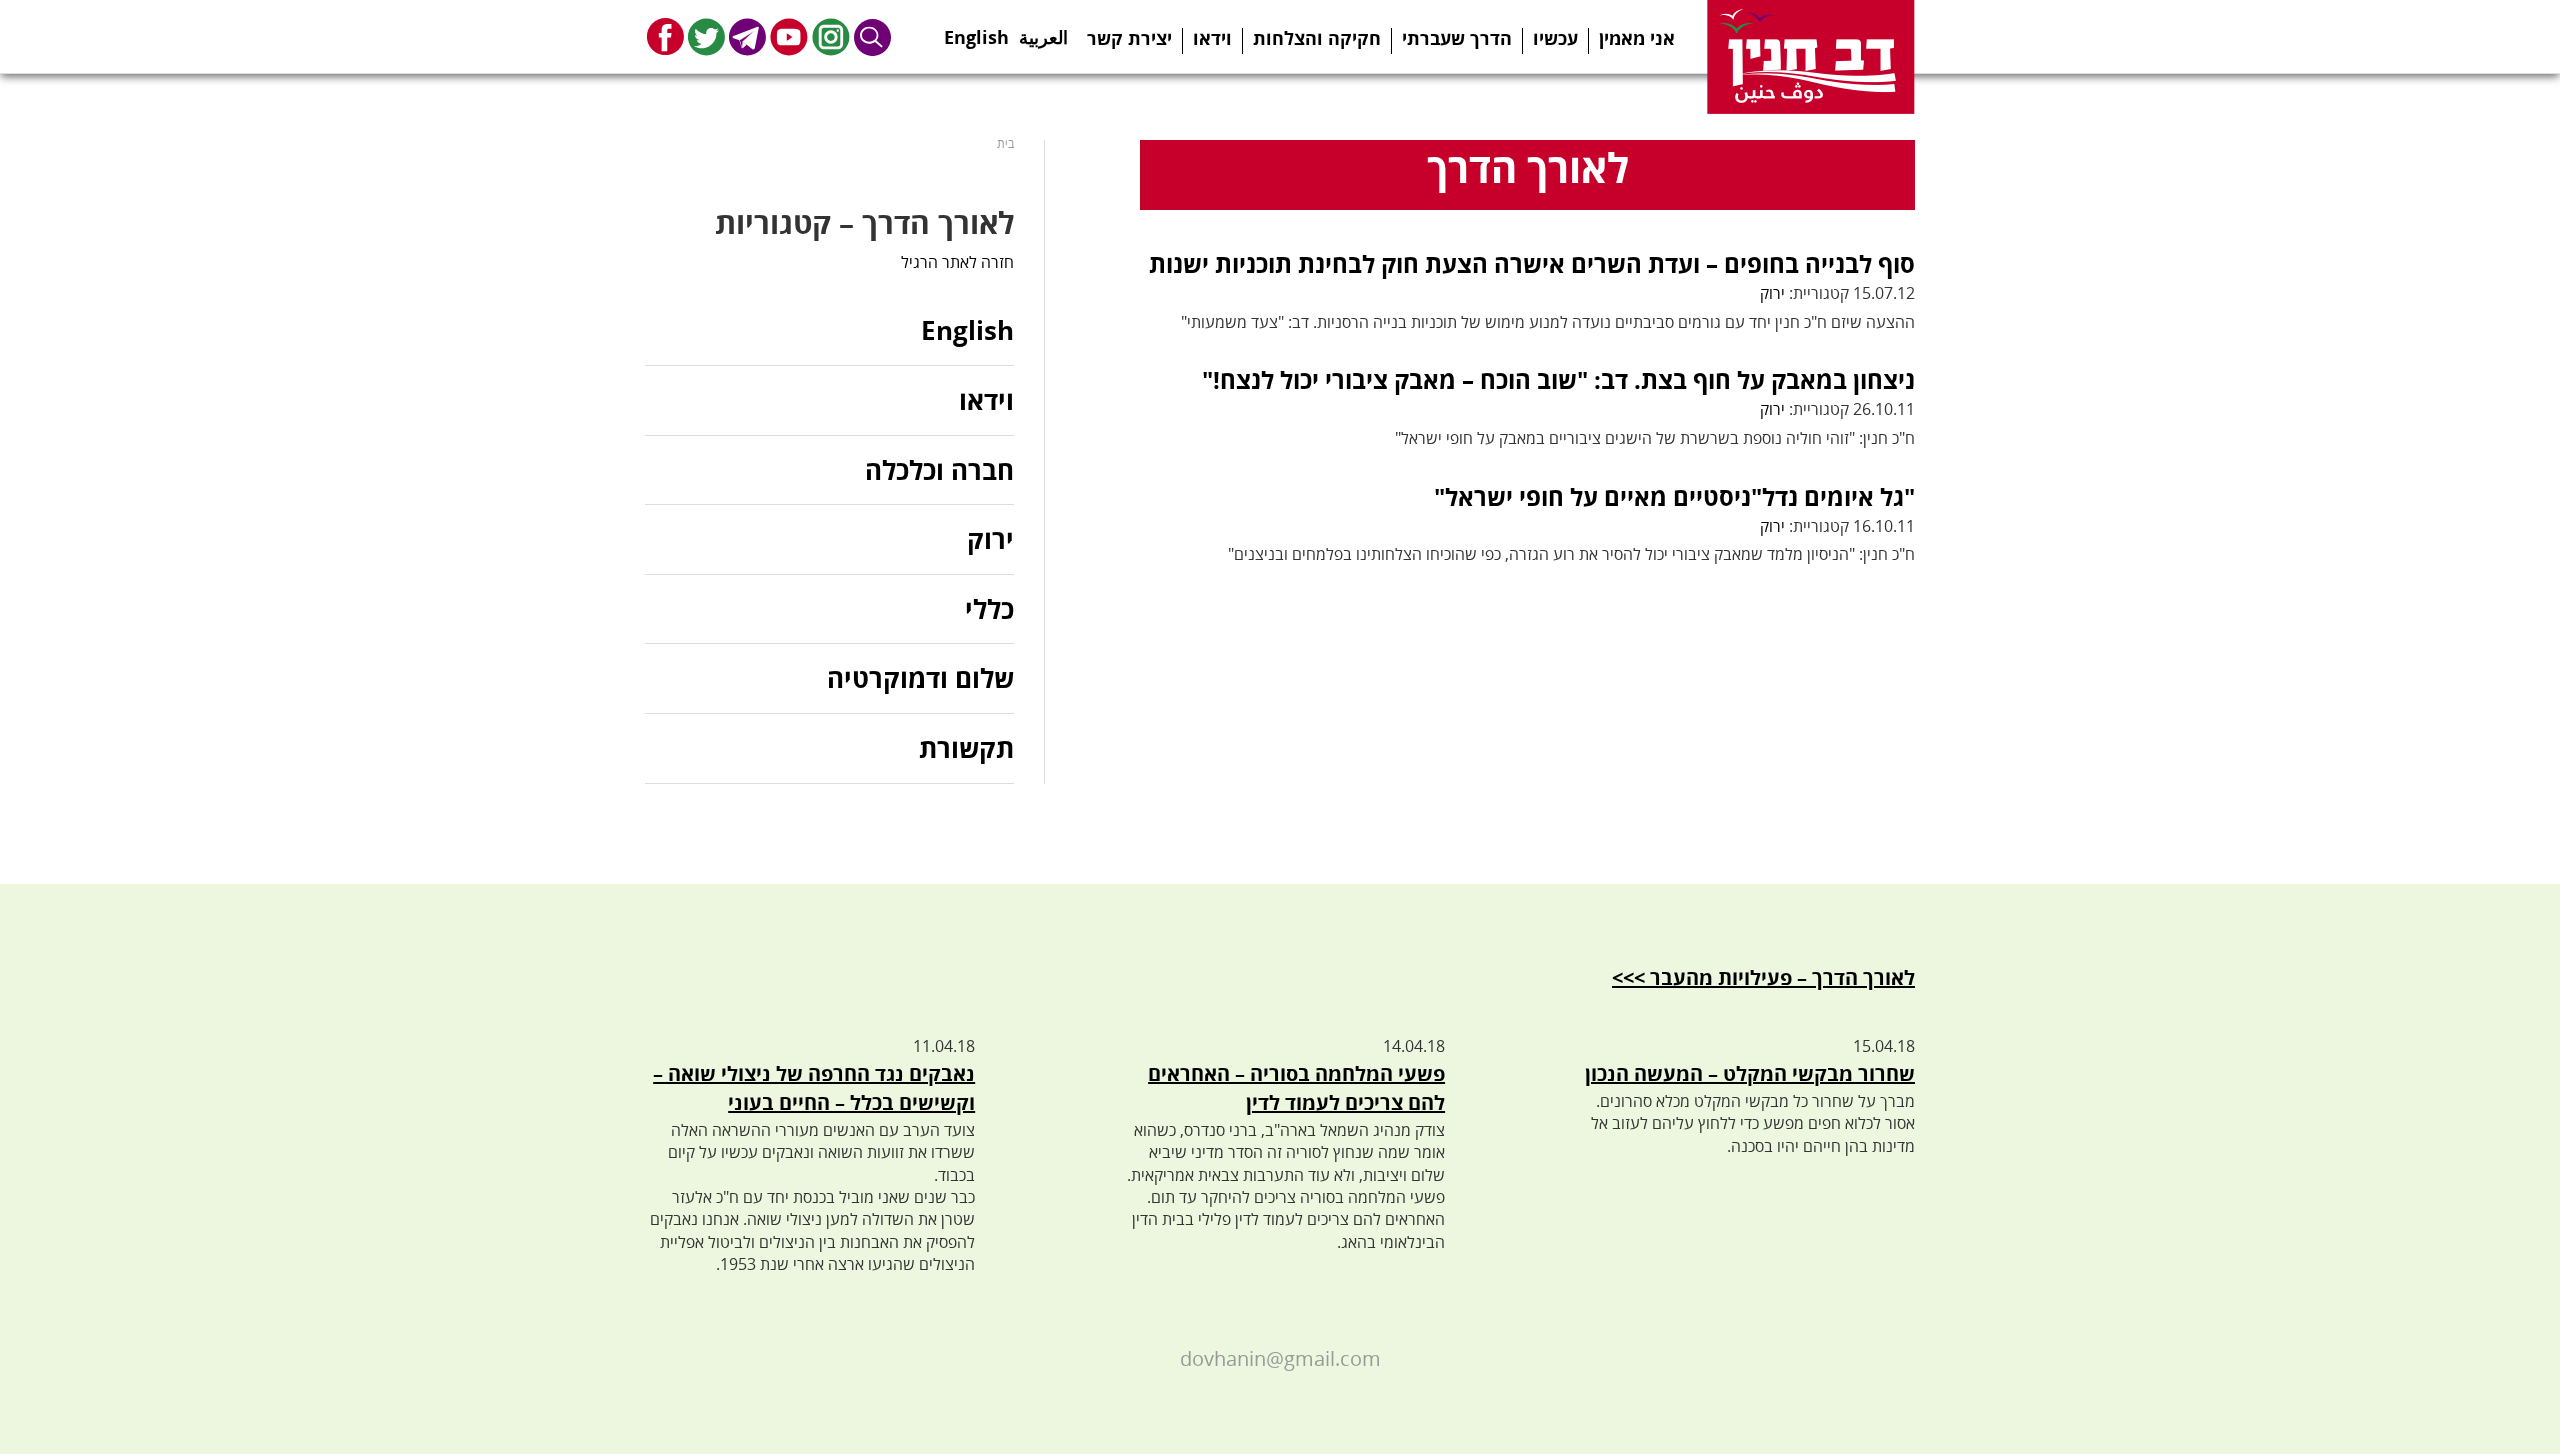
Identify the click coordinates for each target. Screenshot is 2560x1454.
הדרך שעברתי (1457, 38)
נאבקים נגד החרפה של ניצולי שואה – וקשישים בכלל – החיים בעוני (814, 1088)
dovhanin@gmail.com (1280, 1358)
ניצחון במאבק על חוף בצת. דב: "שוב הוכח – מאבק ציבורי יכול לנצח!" (1558, 379)
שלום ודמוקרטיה (920, 678)
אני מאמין (1637, 38)
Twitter (706, 36)
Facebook (665, 36)
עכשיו (1555, 38)
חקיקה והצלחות (1317, 38)
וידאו (1212, 38)
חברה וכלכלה (939, 470)
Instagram (831, 36)
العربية (1043, 31)
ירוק (1772, 293)
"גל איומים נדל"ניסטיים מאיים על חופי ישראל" (1674, 496)
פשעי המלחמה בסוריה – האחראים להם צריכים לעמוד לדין (1296, 1088)
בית (1005, 143)
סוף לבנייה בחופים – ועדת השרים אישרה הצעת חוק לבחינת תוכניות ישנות (1532, 263)
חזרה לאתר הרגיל (957, 262)
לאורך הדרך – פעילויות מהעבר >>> (1763, 977)
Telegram (747, 36)
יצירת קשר (1129, 38)
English (976, 31)
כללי (989, 609)
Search (873, 36)
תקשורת (966, 748)
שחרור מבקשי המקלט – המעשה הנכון (1750, 1073)
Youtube (789, 36)
